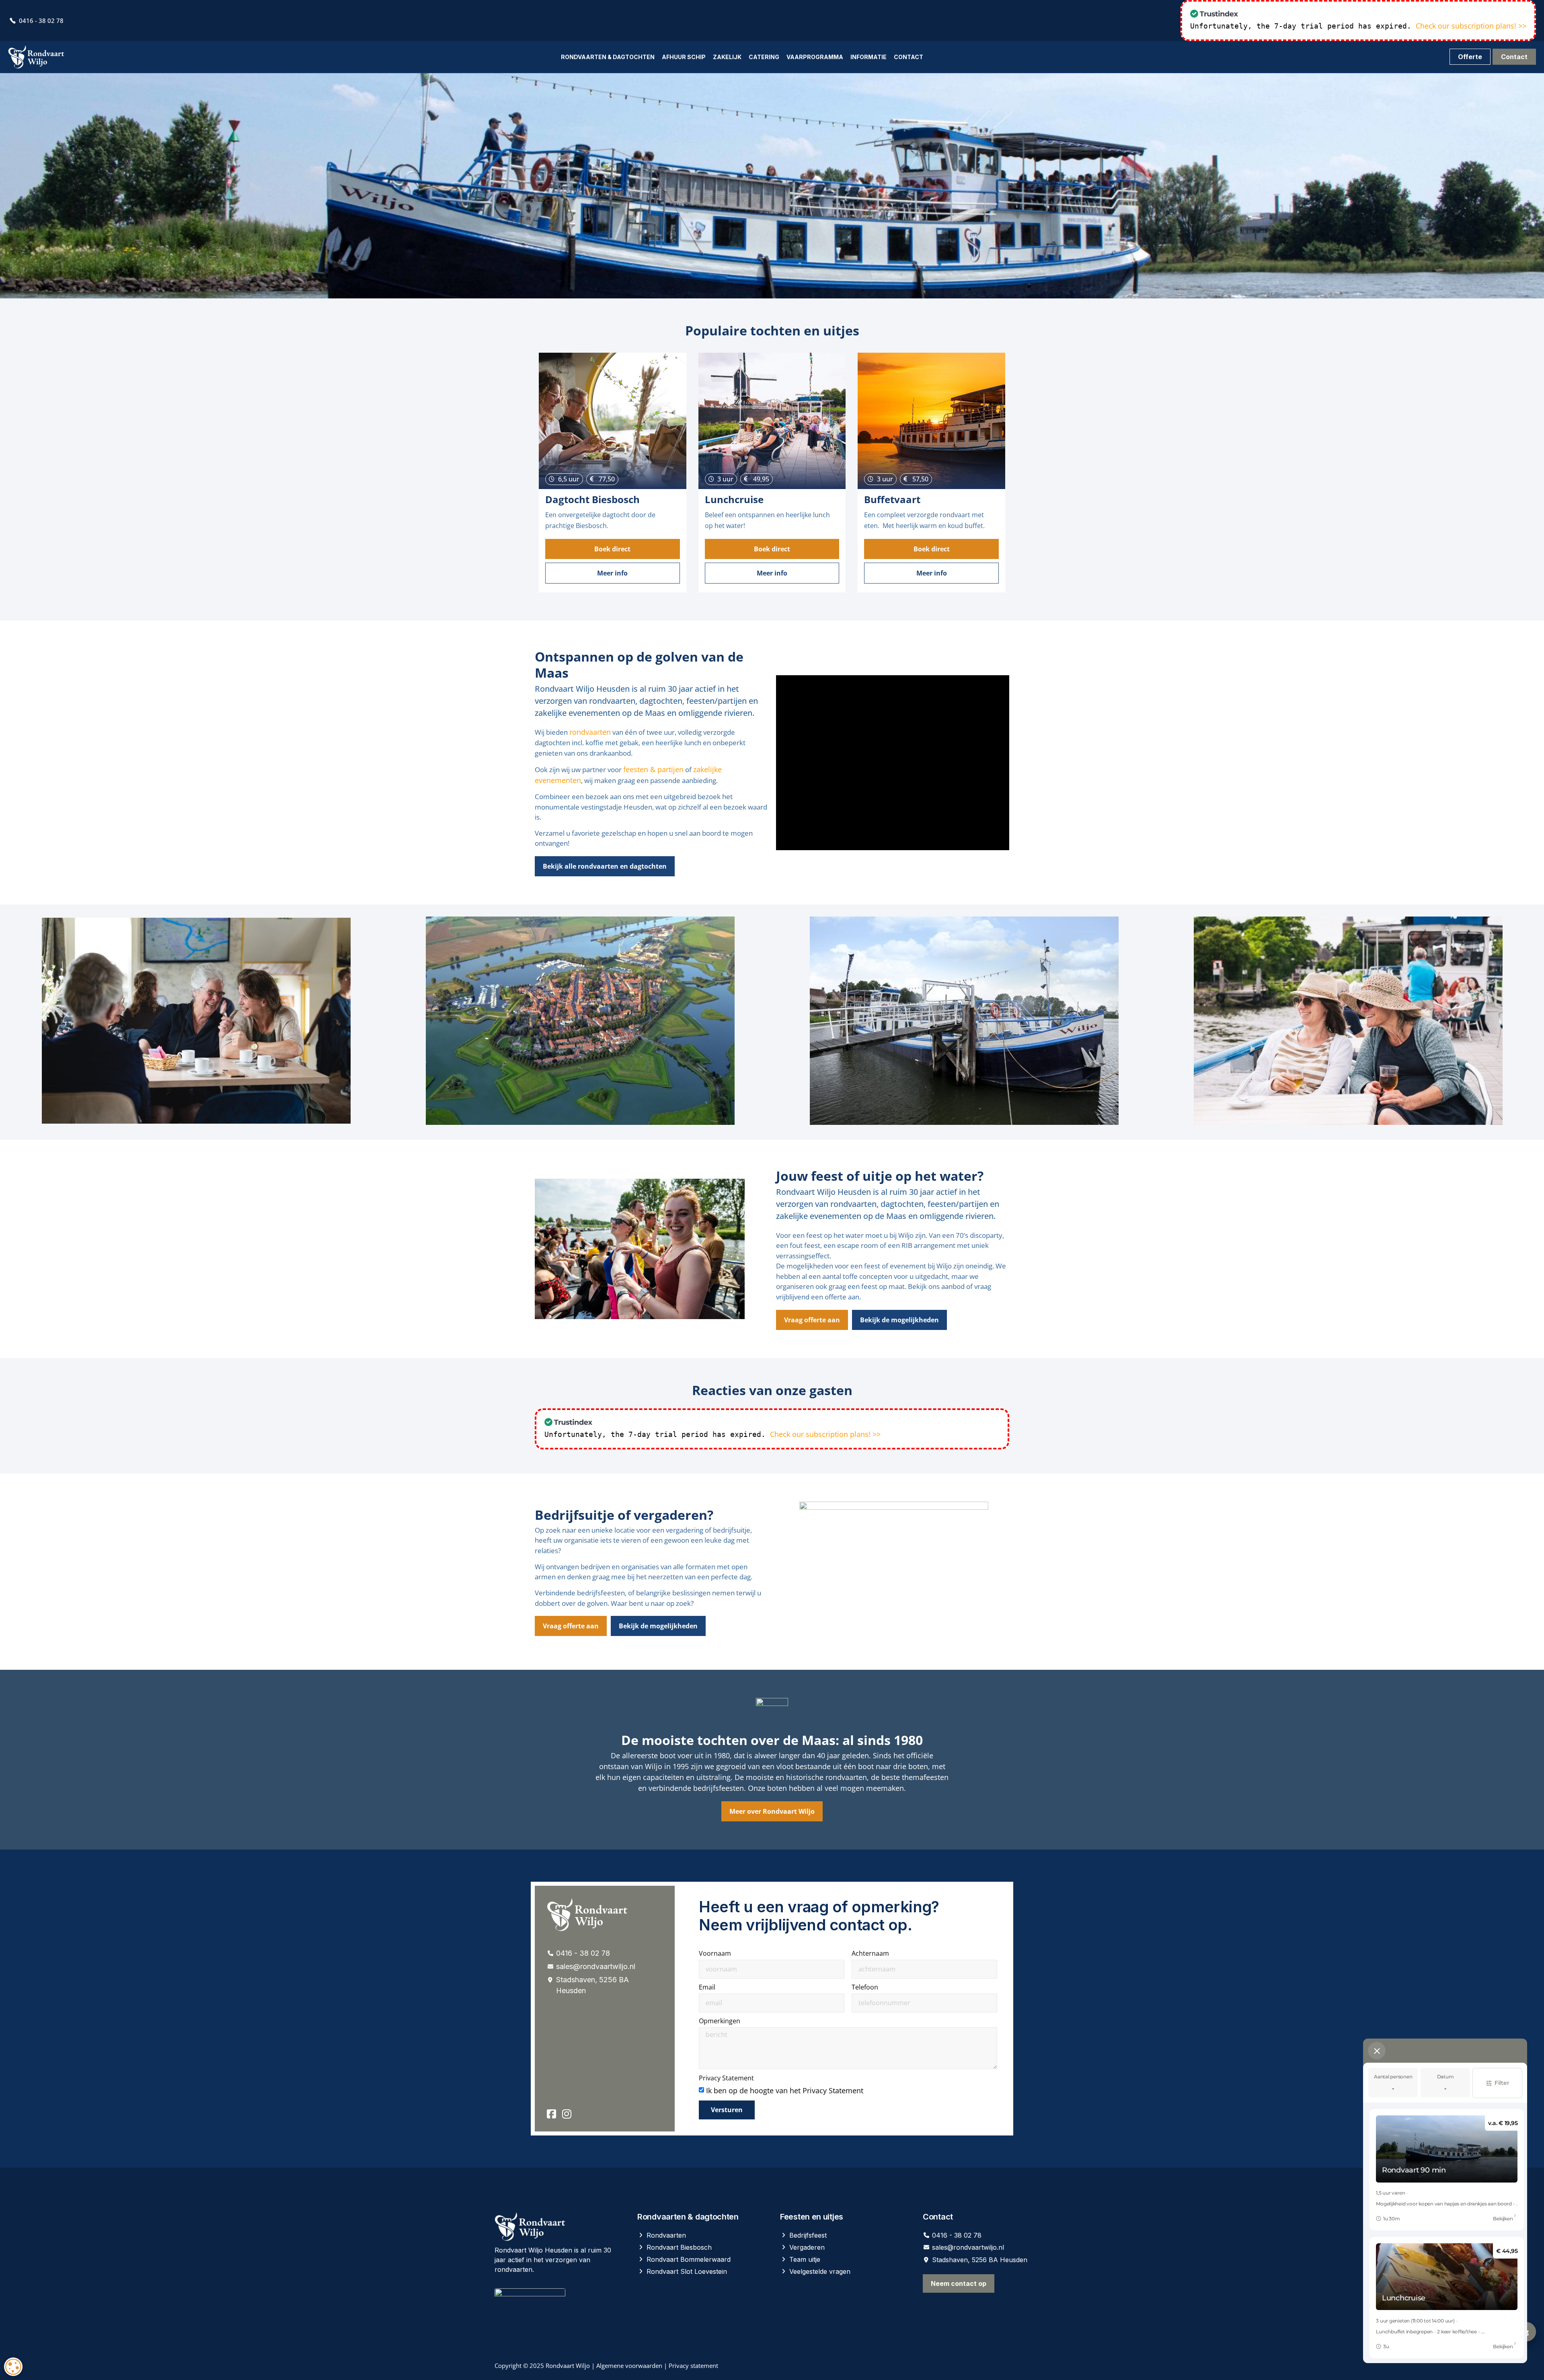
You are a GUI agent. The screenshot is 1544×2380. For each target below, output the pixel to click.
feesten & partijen (653, 769)
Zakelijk (727, 57)
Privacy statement (693, 2366)
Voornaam (715, 1954)
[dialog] (13, 2367)
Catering (764, 57)
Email (707, 1988)
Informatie (868, 57)
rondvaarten (590, 732)
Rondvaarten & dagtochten (608, 57)
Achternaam (870, 1954)
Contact (909, 57)
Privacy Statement (726, 2079)
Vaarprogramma (815, 57)
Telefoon (865, 1988)
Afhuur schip (684, 57)
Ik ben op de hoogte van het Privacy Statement (785, 2090)
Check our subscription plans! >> (1471, 26)
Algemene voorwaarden (629, 2366)
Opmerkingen (720, 2021)
